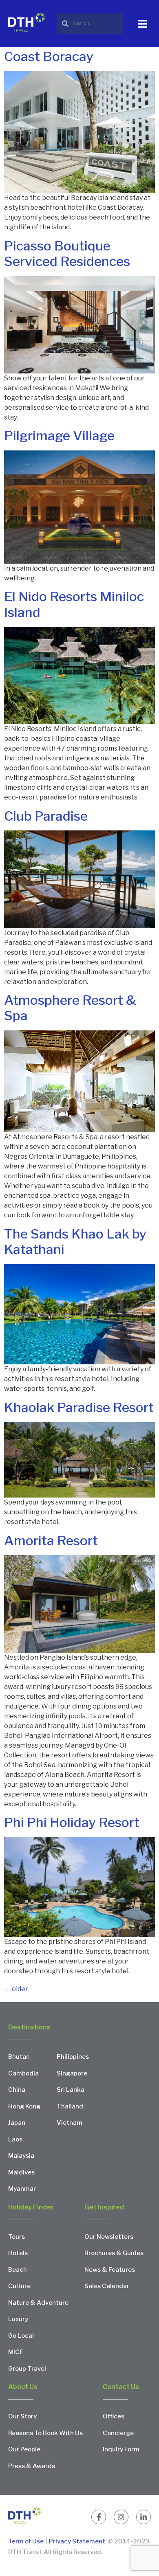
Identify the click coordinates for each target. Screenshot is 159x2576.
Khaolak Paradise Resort (79, 1407)
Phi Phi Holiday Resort (72, 1822)
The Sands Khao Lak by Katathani (75, 1242)
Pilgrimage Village (59, 436)
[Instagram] (121, 2517)
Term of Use (26, 2541)
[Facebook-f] (99, 2517)
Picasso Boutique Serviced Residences (67, 254)
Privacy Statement (77, 2541)
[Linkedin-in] (144, 2517)
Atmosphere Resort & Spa (70, 1008)
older (16, 1989)
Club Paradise (46, 816)
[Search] (90, 23)
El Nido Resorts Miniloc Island (74, 604)
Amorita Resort (51, 1541)
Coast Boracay (49, 56)
